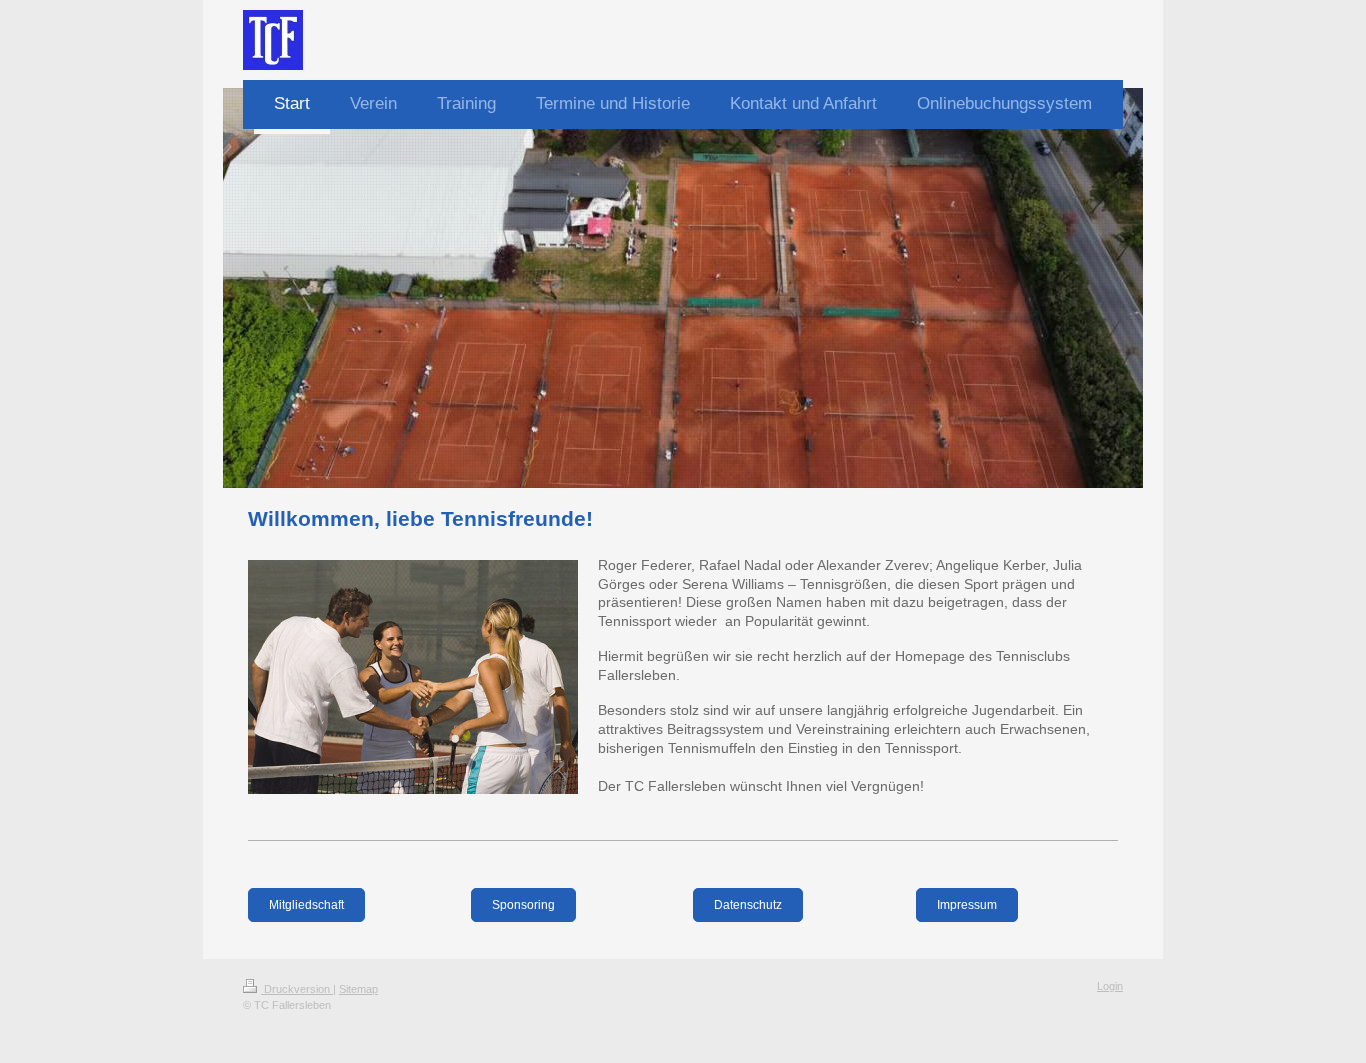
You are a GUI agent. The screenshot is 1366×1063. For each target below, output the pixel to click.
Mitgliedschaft (306, 905)
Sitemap (358, 989)
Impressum (967, 905)
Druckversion (297, 989)
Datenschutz (748, 905)
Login (1110, 986)
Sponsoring (523, 905)
